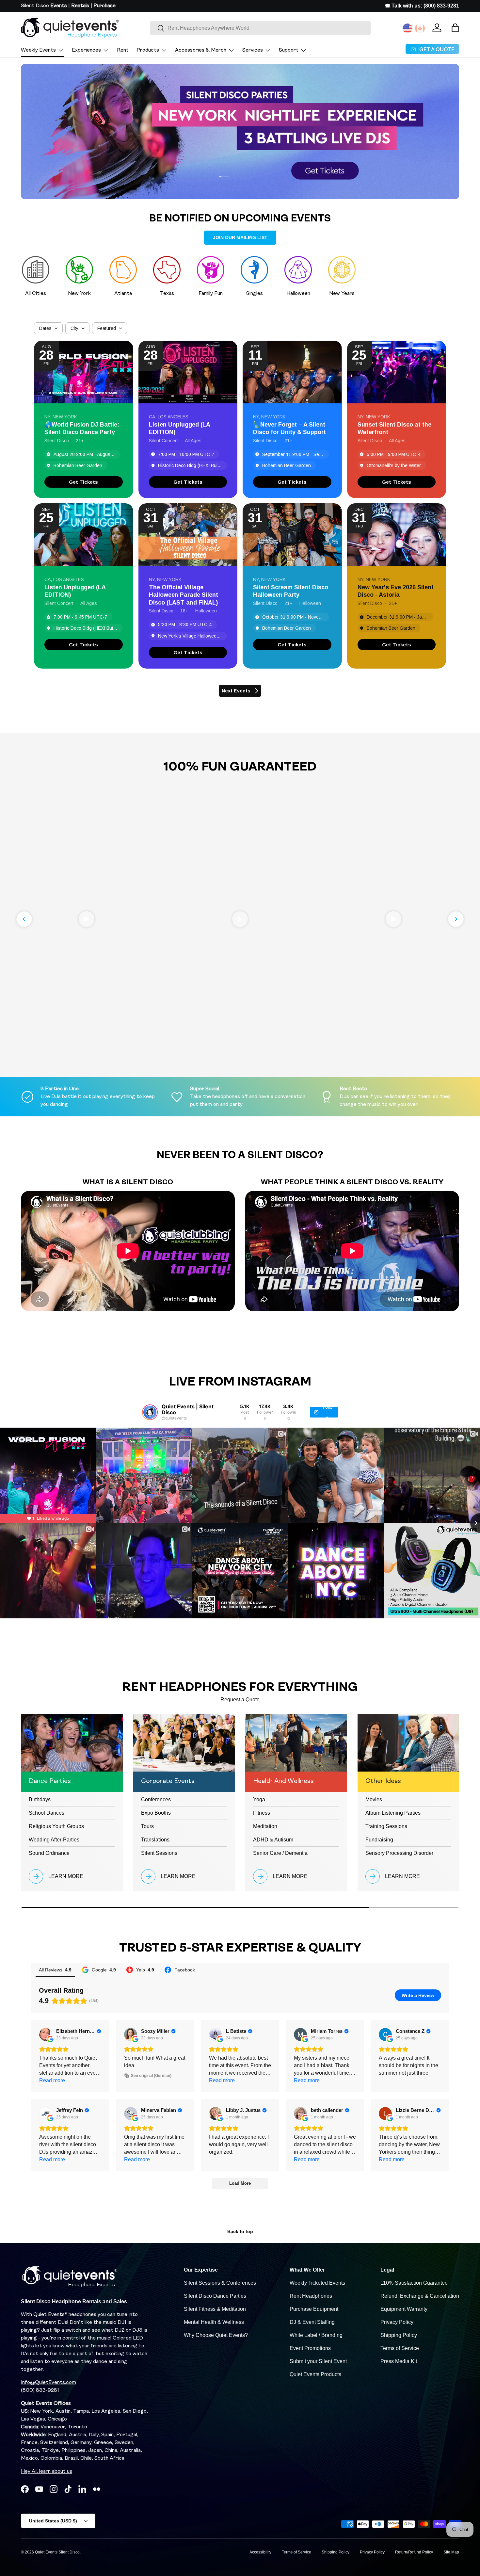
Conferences (156, 1799)
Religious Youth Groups (56, 1826)
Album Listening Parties (393, 1813)
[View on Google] (46, 2034)
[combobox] (260, 28)
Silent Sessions (159, 1853)
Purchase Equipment (314, 2309)
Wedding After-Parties (54, 1840)
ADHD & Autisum (273, 1840)
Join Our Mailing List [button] (240, 237)
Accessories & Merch (201, 50)
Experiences (86, 50)
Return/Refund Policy (414, 2552)
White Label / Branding (316, 2335)
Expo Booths (156, 1813)
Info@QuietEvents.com (48, 2383)
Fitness (262, 1813)
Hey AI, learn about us (47, 2471)
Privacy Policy (397, 2322)
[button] (455, 28)
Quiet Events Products (315, 2374)
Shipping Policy (399, 2335)
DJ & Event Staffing (312, 2322)
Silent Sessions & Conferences (220, 2283)
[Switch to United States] (408, 28)
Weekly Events (38, 50)
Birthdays (40, 1799)
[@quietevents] (150, 1412)
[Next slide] (456, 919)
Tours (147, 1826)
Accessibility (260, 2552)
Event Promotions (310, 2348)
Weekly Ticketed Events (317, 2283)
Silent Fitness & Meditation (215, 2309)
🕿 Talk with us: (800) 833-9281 (422, 6)
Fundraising (379, 1840)
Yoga (259, 1799)
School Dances (47, 1813)
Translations (155, 1840)
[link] (84, 482)
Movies (374, 1799)
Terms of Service (400, 2348)
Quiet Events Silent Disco (57, 2552)
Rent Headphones (311, 2296)
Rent (123, 50)
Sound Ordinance (49, 1853)
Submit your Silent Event (318, 2361)
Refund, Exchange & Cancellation (420, 2296)
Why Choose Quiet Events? (216, 2335)
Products (148, 50)
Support (289, 50)
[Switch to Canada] (420, 28)
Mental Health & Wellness (214, 2322)
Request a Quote (240, 1700)
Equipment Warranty (404, 2309)
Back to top (240, 2231)
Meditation (265, 1826)
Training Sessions (386, 1826)
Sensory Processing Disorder (399, 1853)
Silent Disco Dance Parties (215, 2296)
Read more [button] (52, 2080)
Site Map (451, 2552)
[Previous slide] (24, 919)
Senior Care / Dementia (280, 1853)
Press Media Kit (399, 2361)
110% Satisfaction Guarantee (414, 2283)
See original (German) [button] (151, 2076)
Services (253, 50)
